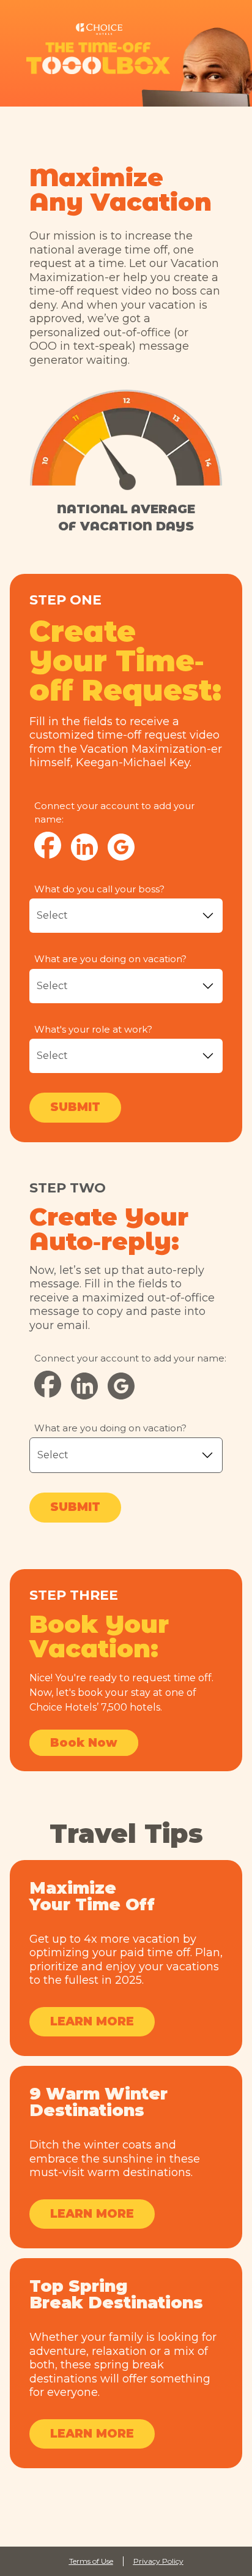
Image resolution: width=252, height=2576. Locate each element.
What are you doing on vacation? (110, 959)
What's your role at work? (93, 1029)
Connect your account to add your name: (114, 813)
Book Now (84, 1743)
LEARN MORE (92, 2021)
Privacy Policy (158, 2561)
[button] (84, 847)
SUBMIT (75, 1107)
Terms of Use (91, 2561)
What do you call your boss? (99, 889)
